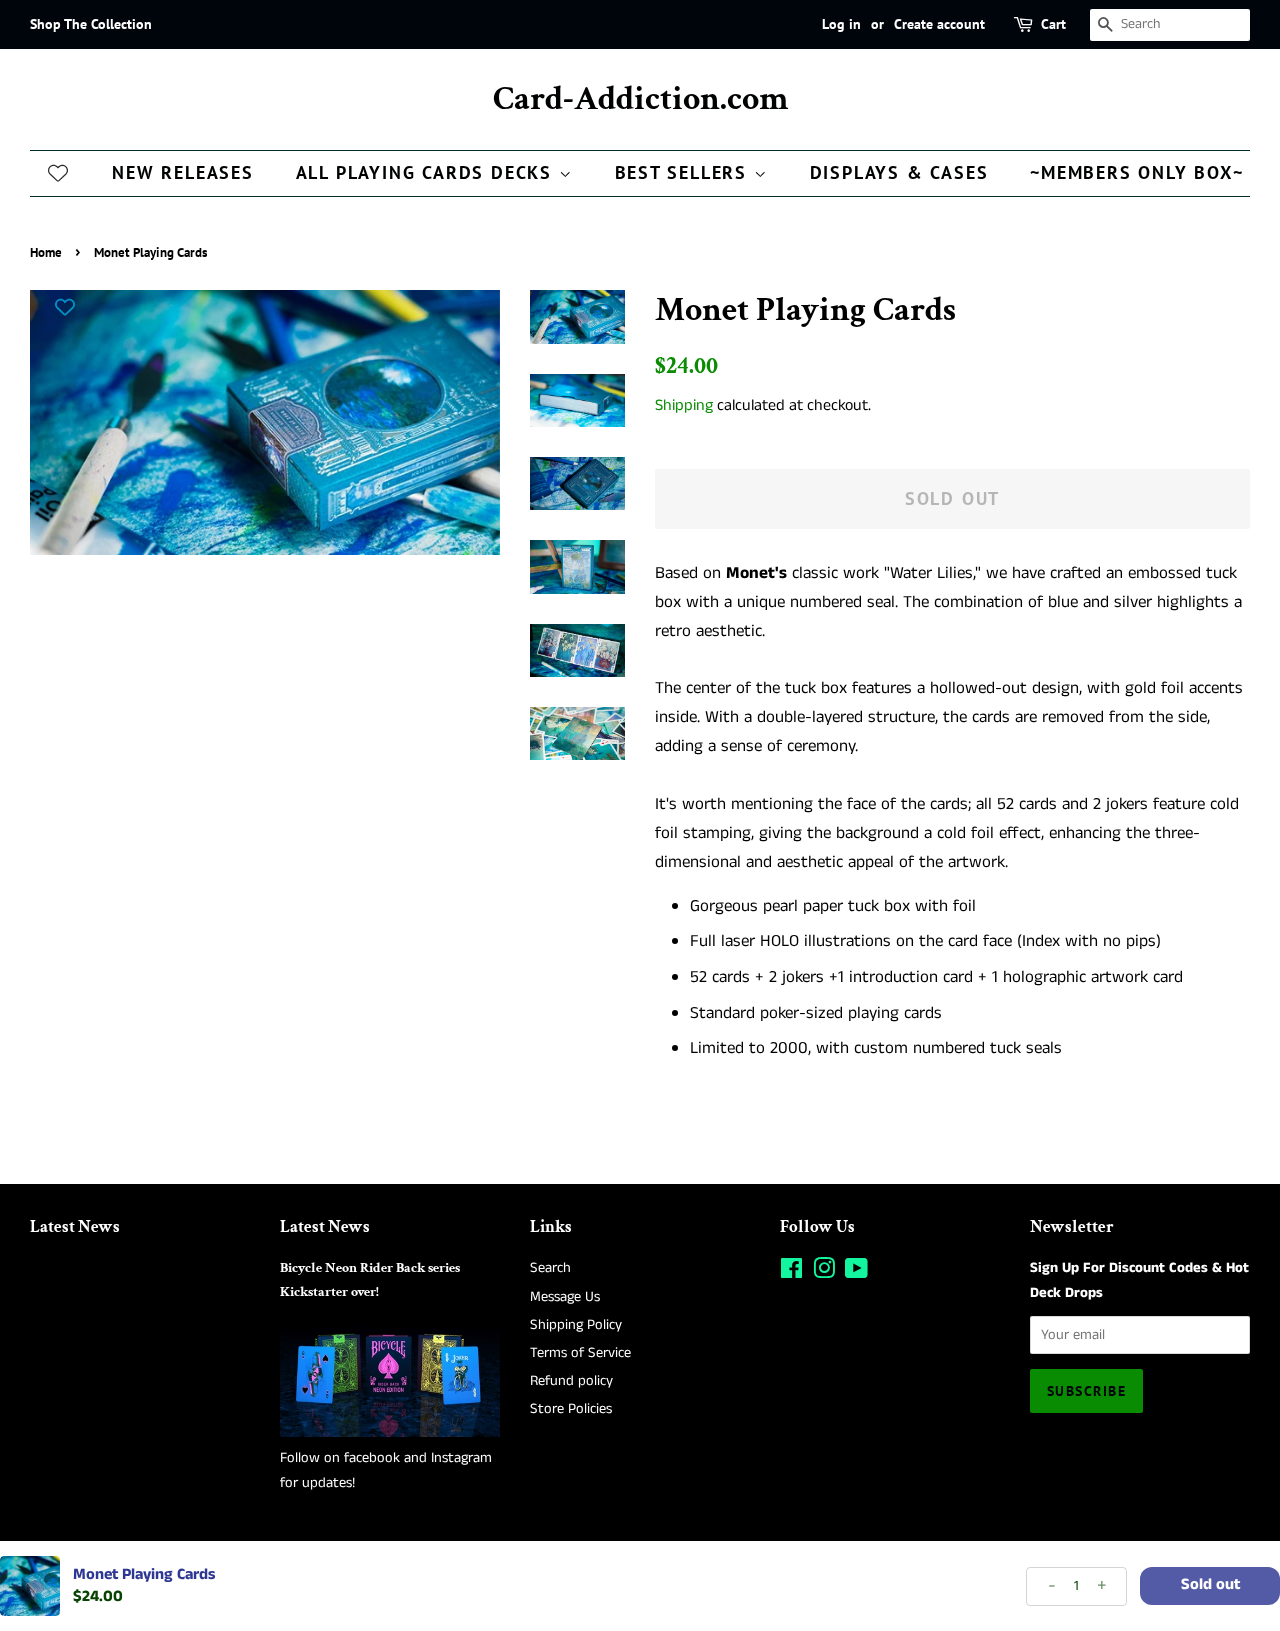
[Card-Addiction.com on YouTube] (856, 1273)
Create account (939, 24)
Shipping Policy (576, 1325)
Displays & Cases (899, 172)
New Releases (183, 172)
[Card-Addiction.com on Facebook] (791, 1273)
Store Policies (571, 1409)
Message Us (565, 1297)
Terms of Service (580, 1353)
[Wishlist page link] (58, 172)
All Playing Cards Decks (427, 172)
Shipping (684, 405)
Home (46, 252)
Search (550, 1268)
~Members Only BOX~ (1136, 172)
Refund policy (571, 1381)
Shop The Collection (91, 24)
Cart (1053, 24)
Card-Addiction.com (640, 99)
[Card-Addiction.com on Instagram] (824, 1273)
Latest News (75, 1227)
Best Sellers (684, 172)
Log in (841, 24)
